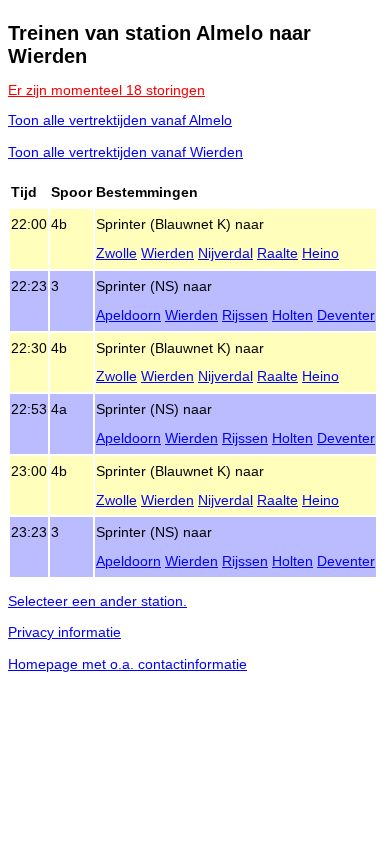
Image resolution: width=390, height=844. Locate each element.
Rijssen (245, 315)
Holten (292, 315)
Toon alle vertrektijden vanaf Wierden (125, 152)
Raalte (277, 253)
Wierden (167, 253)
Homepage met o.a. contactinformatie (127, 664)
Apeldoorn (128, 315)
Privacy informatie (64, 632)
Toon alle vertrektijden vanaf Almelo (120, 120)
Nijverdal (225, 253)
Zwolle (116, 253)
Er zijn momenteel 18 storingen (106, 90)
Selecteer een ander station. (97, 601)
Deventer (346, 315)
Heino (320, 253)
